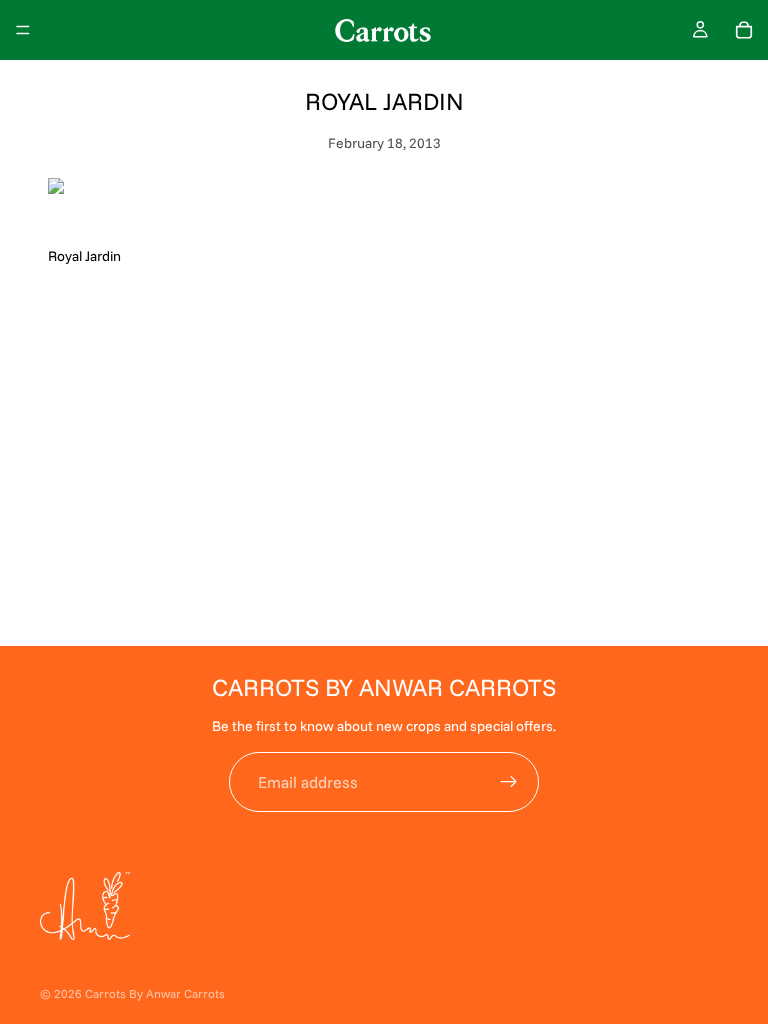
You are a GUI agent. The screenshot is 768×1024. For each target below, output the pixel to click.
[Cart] (744, 30)
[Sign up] (509, 782)
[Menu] (23, 30)
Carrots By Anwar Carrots (155, 993)
